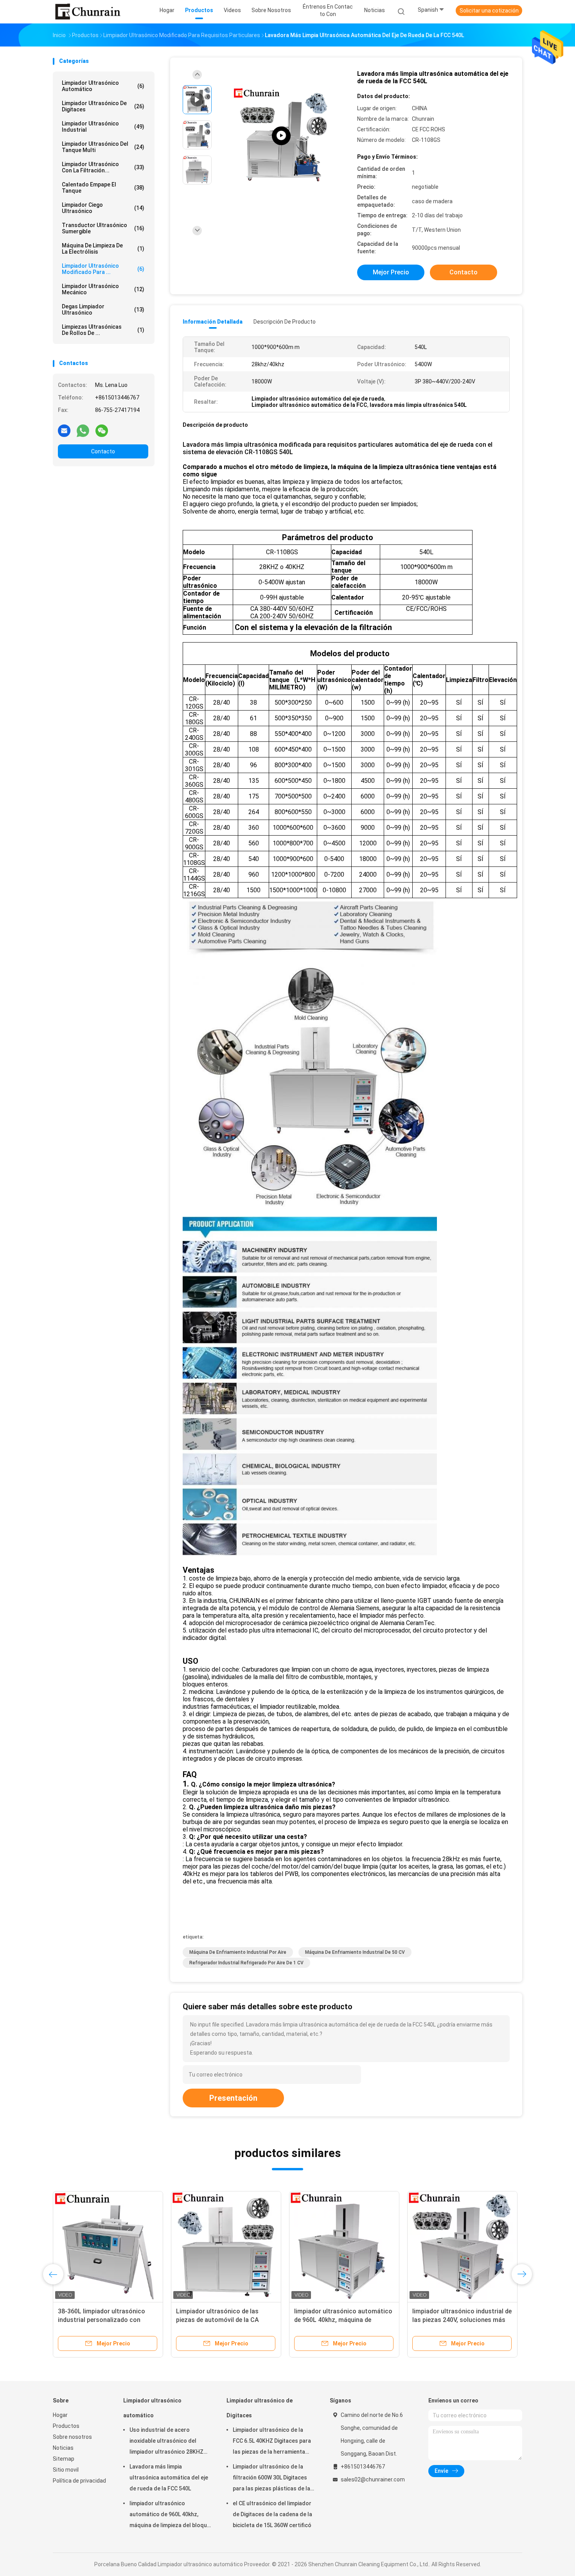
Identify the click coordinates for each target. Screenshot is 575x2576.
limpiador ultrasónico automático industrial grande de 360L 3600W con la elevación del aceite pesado (107, 2320)
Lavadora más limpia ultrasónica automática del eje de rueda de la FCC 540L (169, 2478)
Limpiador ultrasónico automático (103, 86)
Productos (66, 2426)
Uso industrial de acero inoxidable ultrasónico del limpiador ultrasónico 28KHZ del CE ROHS (166, 2442)
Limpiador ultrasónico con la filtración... (103, 167)
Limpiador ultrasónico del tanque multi (103, 147)
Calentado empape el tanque (103, 188)
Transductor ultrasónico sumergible (103, 228)
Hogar (60, 2415)
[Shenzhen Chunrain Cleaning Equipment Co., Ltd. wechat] (102, 430)
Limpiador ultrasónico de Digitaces (103, 106)
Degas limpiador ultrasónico (103, 310)
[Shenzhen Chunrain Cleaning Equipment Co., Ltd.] (87, 12)
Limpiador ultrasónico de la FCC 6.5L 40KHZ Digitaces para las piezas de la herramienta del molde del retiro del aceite (272, 2442)
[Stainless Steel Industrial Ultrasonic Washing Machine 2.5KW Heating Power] (281, 136)
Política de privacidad (79, 2481)
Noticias (63, 2448)
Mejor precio (391, 272)
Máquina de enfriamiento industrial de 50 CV (355, 1952)
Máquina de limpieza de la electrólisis (103, 249)
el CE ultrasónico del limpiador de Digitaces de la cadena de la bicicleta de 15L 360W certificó (272, 2514)
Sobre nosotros (72, 2437)
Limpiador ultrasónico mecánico (103, 289)
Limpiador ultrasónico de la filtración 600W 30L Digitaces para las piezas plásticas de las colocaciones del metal (273, 2479)
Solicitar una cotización (489, 11)
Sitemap (64, 2459)
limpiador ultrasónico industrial (103, 127)
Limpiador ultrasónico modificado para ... (103, 269)
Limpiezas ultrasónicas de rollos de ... (103, 330)
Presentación (233, 2098)
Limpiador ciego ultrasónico (103, 208)
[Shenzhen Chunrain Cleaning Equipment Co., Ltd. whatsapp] (83, 430)
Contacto (103, 451)
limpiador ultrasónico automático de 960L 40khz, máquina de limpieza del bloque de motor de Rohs (170, 2515)
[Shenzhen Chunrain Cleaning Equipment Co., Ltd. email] (64, 430)
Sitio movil (66, 2470)
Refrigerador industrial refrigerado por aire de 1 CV (246, 1963)
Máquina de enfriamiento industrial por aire (238, 1952)
